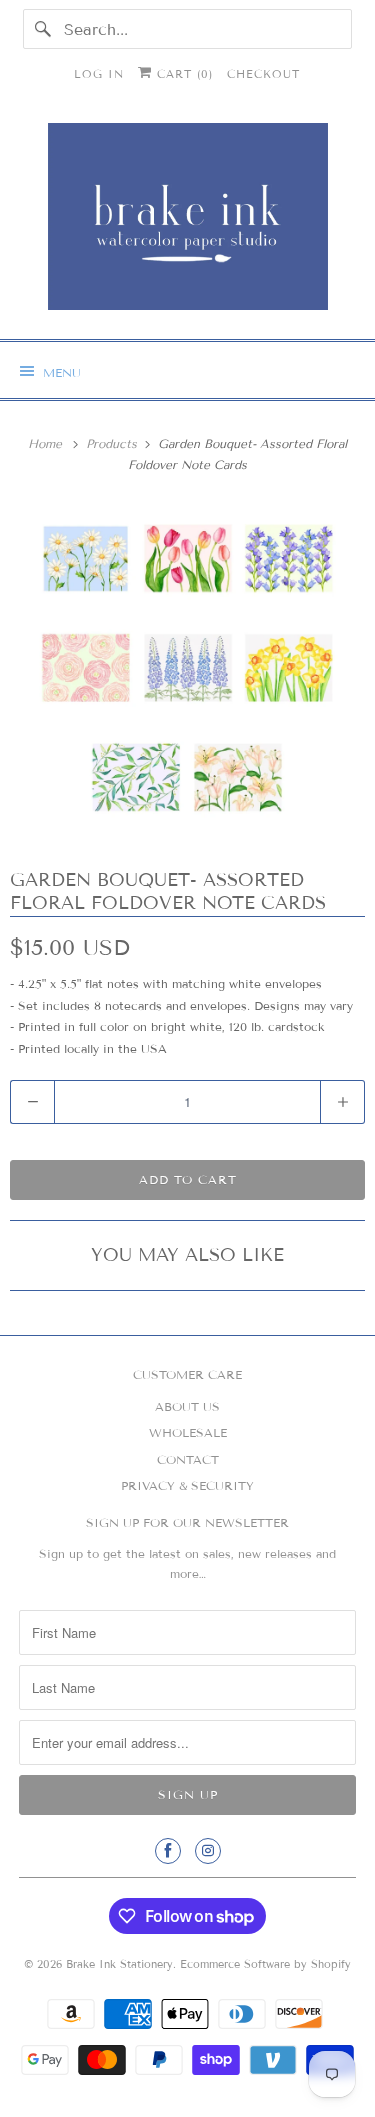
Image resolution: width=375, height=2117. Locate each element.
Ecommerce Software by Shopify (265, 1964)
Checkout (263, 74)
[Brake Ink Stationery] (187, 223)
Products (113, 443)
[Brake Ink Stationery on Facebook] (168, 1851)
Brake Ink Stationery (119, 1964)
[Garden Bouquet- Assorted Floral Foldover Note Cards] (187, 672)
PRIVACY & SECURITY (187, 1485)
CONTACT (188, 1459)
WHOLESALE (188, 1432)
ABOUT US (187, 1406)
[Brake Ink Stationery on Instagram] (208, 1851)
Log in (99, 74)
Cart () (182, 74)
